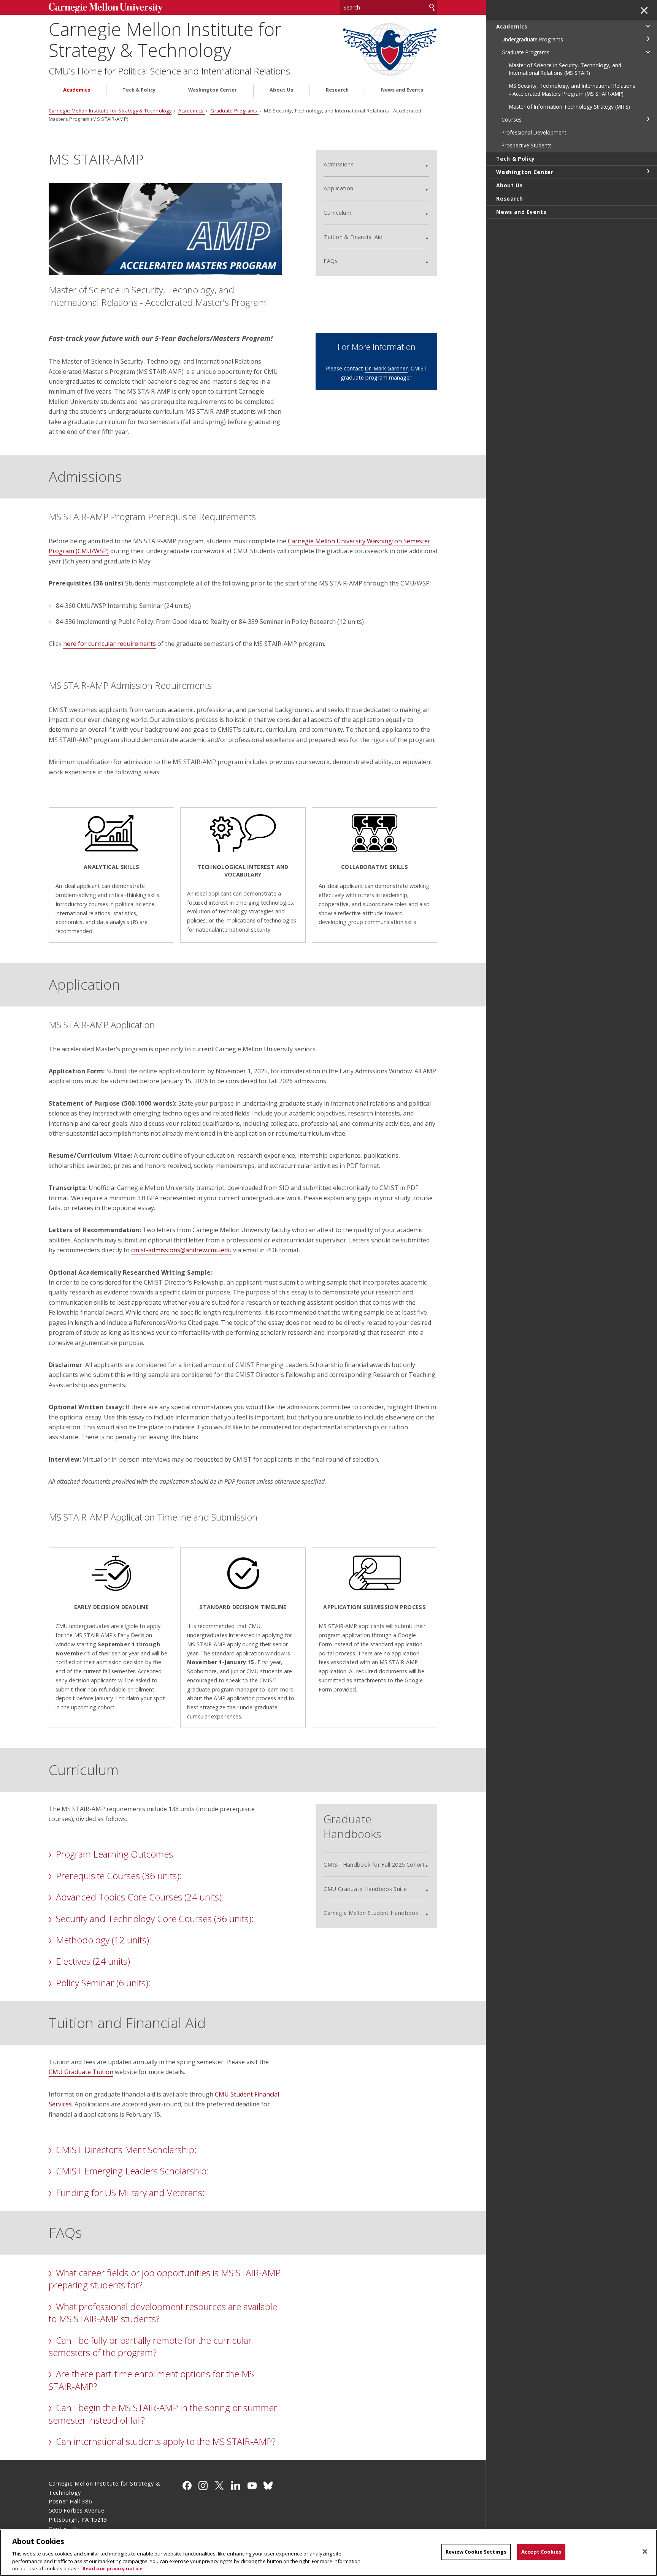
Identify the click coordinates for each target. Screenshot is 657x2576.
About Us (281, 90)
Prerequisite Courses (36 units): (119, 1876)
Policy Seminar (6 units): (103, 1983)
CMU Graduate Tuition (81, 2072)
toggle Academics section (648, 26)
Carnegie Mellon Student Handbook (371, 1913)
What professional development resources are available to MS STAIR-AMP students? (163, 2313)
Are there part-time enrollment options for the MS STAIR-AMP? (151, 2380)
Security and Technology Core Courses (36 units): (155, 1919)
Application (338, 188)
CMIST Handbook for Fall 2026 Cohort (374, 1865)
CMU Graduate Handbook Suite (365, 1889)
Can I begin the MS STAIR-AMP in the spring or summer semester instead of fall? (163, 2414)
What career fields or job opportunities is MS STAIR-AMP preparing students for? (165, 2279)
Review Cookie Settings (476, 2552)
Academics (77, 90)
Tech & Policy (139, 90)
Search (432, 7)
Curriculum (337, 213)
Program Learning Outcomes (114, 1854)
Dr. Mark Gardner (386, 368)
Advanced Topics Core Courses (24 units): (140, 1897)
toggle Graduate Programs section (648, 52)
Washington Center (213, 90)
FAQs (330, 261)
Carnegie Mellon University (106, 8)
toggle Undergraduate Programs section (648, 39)
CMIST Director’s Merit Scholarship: (126, 2150)
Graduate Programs (234, 111)
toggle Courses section (648, 119)
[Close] (645, 2552)
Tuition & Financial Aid (353, 237)
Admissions (339, 164)
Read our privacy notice (113, 2568)
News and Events (402, 90)
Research (337, 90)
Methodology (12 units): (104, 1940)
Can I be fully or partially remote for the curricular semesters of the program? (150, 2346)
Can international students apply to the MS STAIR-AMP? (166, 2441)
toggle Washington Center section (648, 171)
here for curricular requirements (109, 644)
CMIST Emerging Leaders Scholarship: (132, 2171)
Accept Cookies (541, 2552)
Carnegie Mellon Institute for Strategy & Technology (165, 40)
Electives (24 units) (93, 1961)
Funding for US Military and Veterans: (130, 2192)
